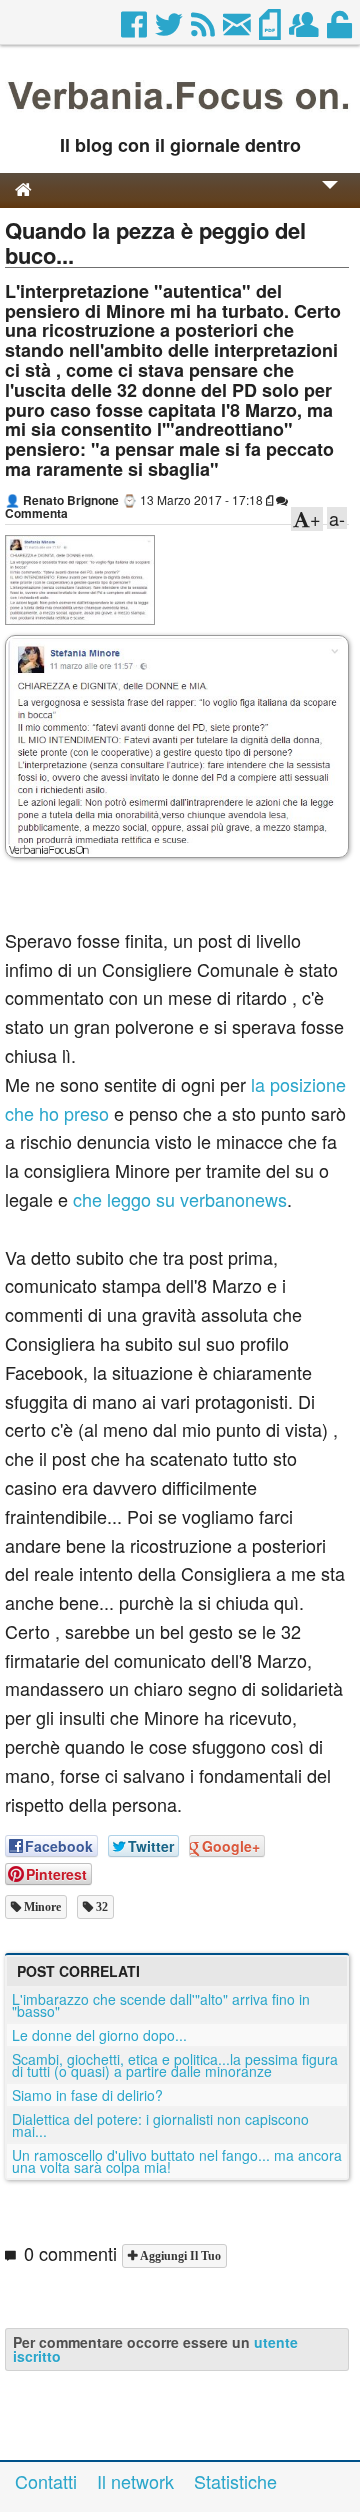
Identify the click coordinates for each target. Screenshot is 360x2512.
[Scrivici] (238, 30)
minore (41, 1907)
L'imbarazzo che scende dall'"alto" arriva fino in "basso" (161, 2005)
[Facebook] (135, 30)
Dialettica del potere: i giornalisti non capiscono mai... (160, 2125)
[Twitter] (170, 30)
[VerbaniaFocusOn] (180, 113)
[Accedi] (341, 30)
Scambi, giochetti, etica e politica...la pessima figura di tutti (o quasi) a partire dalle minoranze (175, 2065)
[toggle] (330, 198)
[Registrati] (305, 30)
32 (100, 1907)
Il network (135, 2481)
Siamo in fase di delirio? (87, 2095)
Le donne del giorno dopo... (99, 2035)
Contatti (46, 2481)
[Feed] (204, 30)
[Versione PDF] (271, 30)
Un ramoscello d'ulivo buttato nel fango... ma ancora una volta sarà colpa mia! (177, 2161)
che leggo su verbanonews (177, 1199)
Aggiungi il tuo (179, 2256)
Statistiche (235, 2481)
